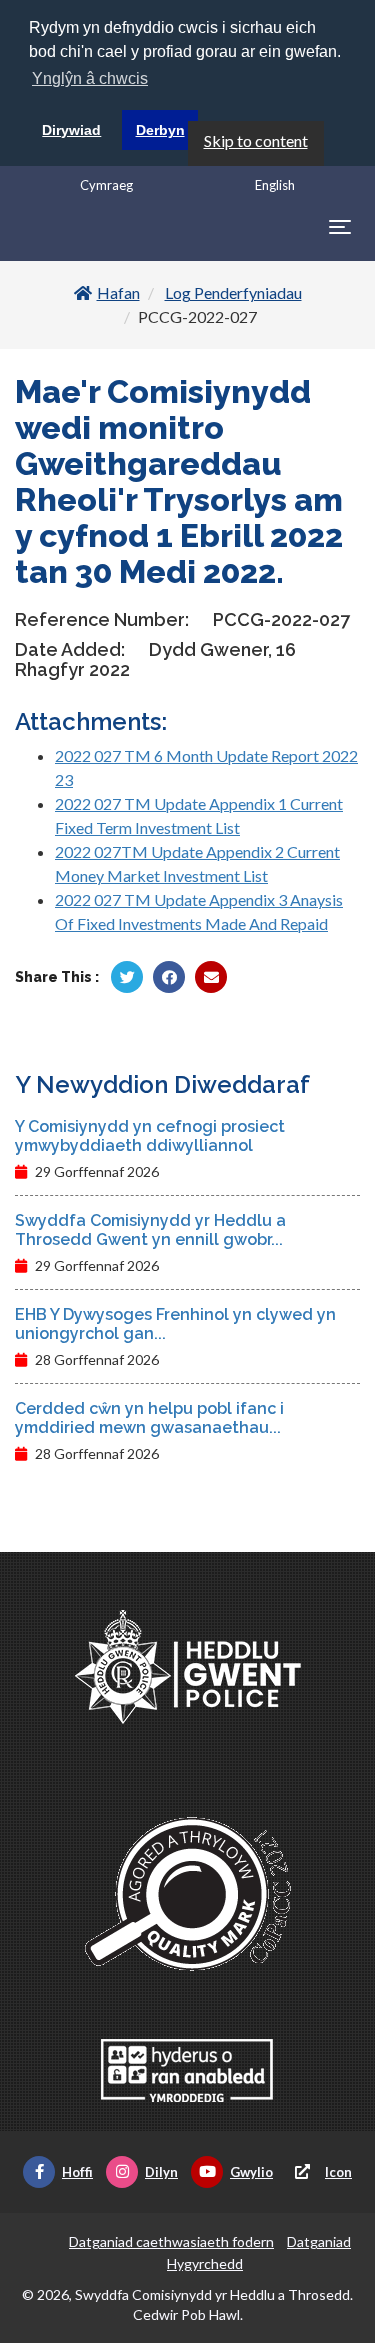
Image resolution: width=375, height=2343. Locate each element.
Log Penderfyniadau (233, 292)
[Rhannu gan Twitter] (127, 977)
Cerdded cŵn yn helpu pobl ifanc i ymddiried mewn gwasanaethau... (149, 1418)
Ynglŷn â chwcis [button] (90, 78)
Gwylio (251, 2172)
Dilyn (161, 2172)
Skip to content (256, 140)
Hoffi (77, 2172)
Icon (338, 2172)
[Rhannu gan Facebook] (169, 977)
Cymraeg (106, 185)
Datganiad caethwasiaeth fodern (171, 2241)
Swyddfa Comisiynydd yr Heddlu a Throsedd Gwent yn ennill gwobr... (150, 1230)
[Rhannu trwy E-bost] (211, 977)
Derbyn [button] (160, 130)
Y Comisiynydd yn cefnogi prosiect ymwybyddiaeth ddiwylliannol (150, 1136)
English (275, 185)
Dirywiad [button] (71, 130)
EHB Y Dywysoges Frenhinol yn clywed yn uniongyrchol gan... (175, 1324)
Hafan (118, 292)
